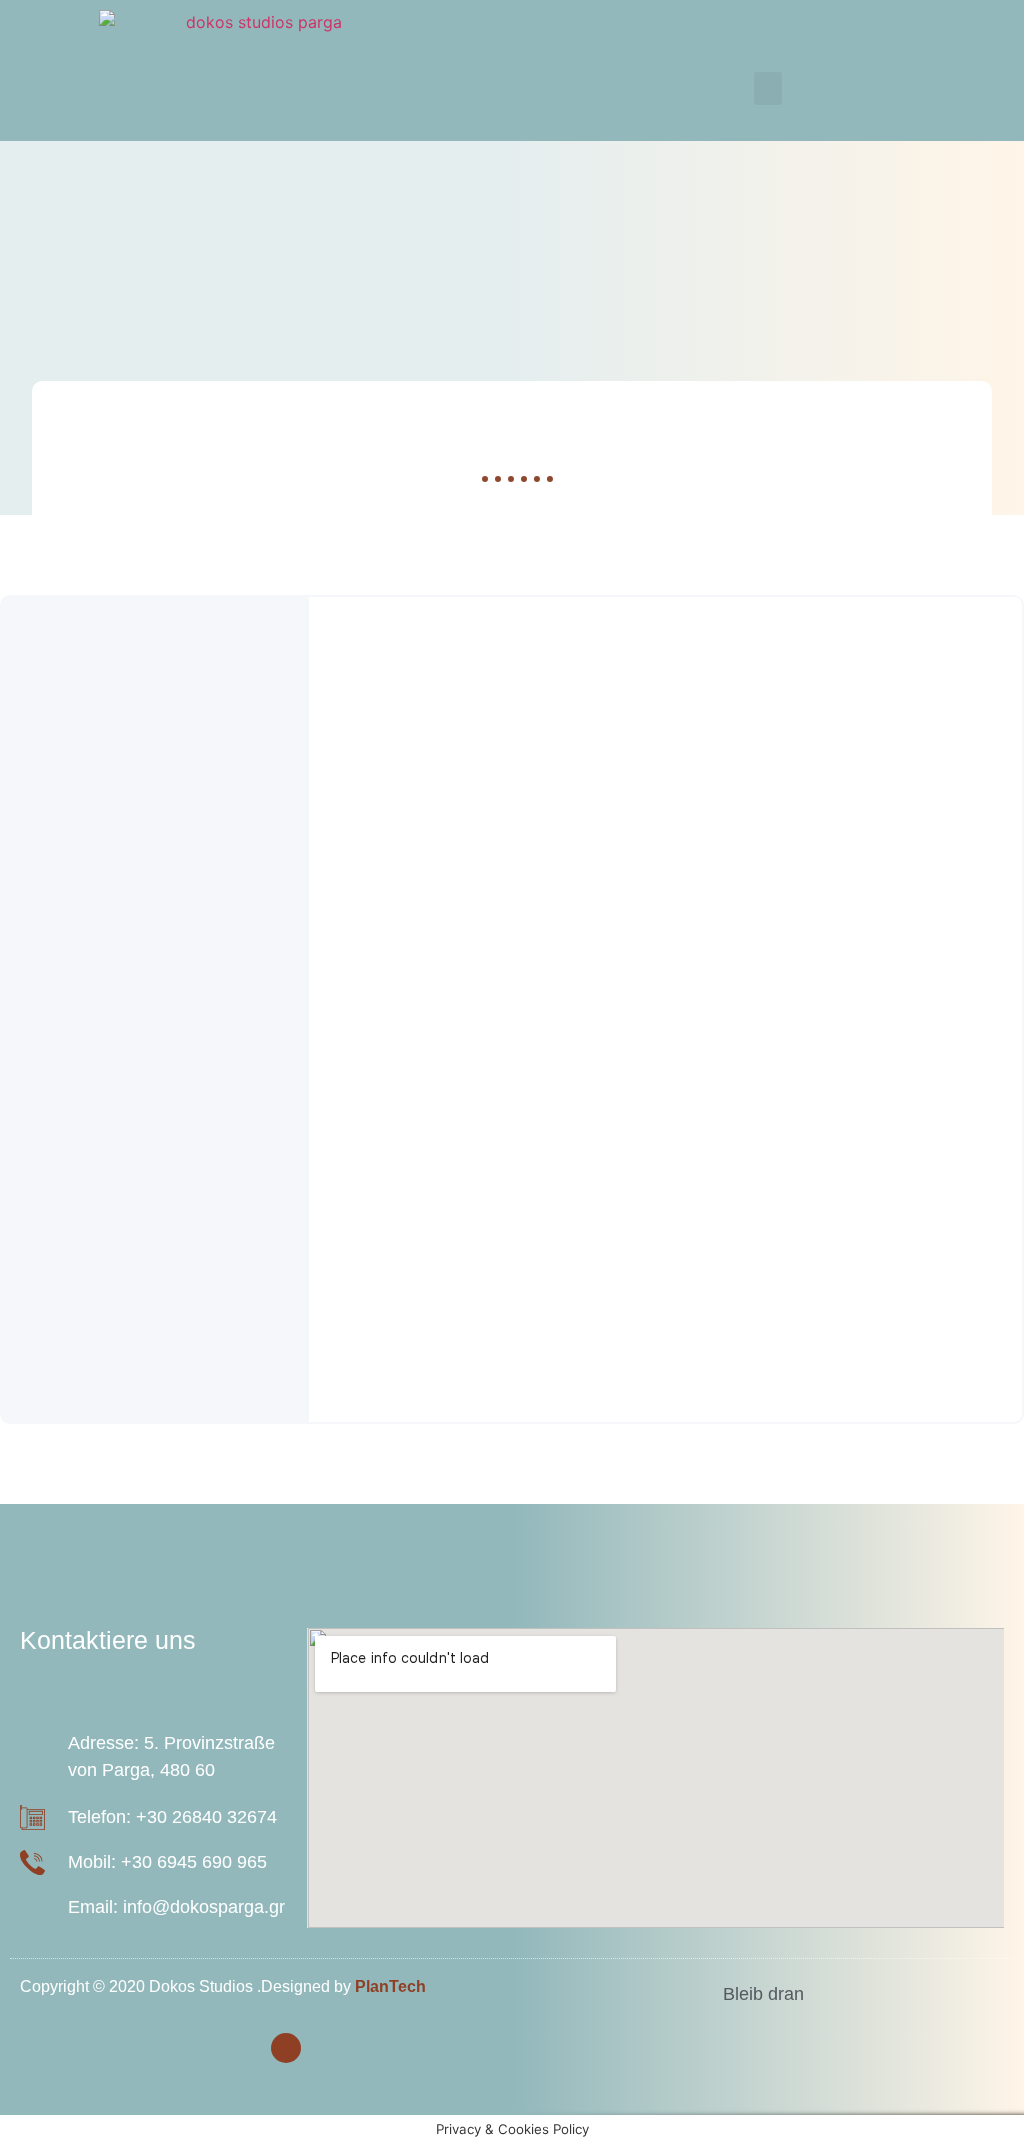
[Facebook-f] (286, 2048)
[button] (768, 88)
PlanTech (390, 1986)
